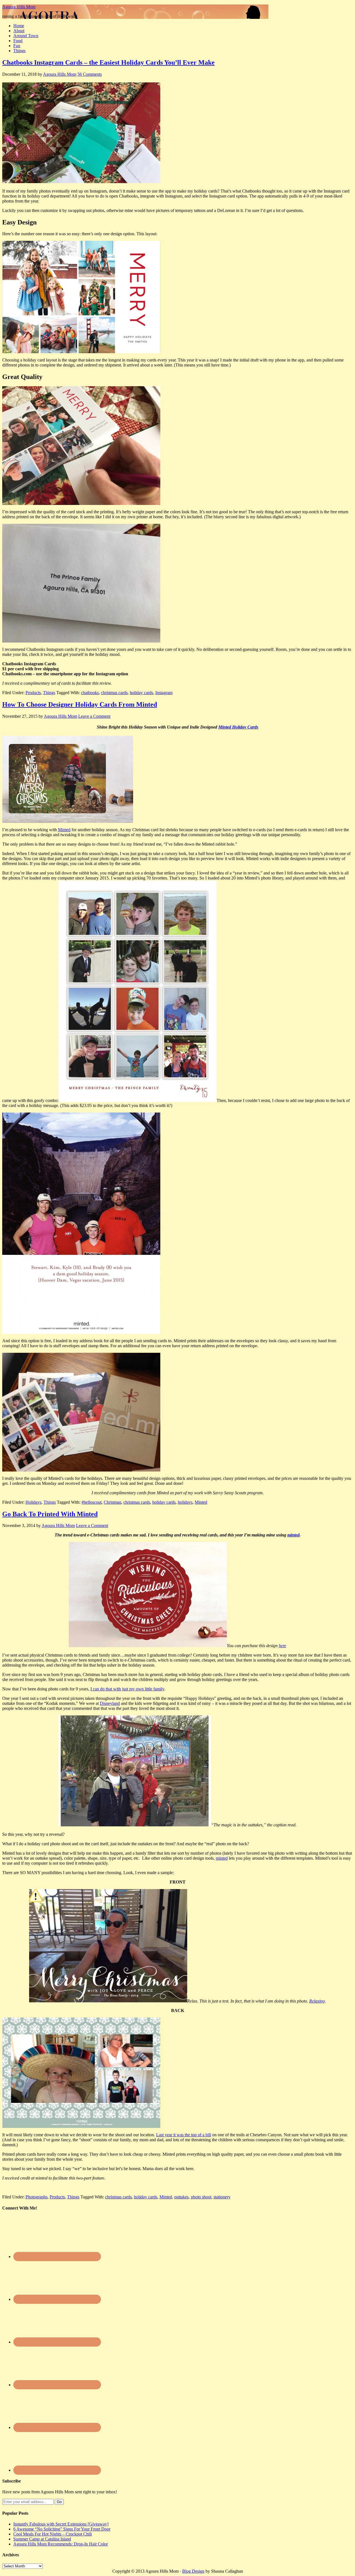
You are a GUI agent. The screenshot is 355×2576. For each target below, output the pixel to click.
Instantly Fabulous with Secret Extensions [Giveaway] (61, 2524)
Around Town (26, 36)
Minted (64, 830)
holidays (185, 1502)
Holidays (33, 1502)
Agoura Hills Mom (19, 7)
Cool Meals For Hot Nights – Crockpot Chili (53, 2534)
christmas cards (114, 693)
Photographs (36, 2197)
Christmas (112, 1502)
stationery (222, 2197)
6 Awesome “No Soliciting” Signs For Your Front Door (62, 2529)
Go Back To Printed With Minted (50, 1514)
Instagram (164, 693)
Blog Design (193, 2571)
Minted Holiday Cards (238, 727)
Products (33, 693)
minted (293, 1535)
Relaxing (317, 2001)
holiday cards (141, 693)
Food (18, 41)
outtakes (181, 2197)
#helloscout (92, 1502)
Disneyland (110, 1703)
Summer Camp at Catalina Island (42, 2539)
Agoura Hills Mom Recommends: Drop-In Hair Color (61, 2544)
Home (19, 26)
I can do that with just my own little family (127, 1689)
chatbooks (90, 693)
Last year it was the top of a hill (184, 2135)
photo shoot (201, 2197)
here (282, 1646)
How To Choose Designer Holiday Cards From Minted (80, 704)
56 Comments (90, 74)
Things (19, 51)
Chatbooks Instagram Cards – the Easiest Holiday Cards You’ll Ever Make (108, 62)
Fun (17, 46)
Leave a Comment (94, 716)
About (19, 31)
